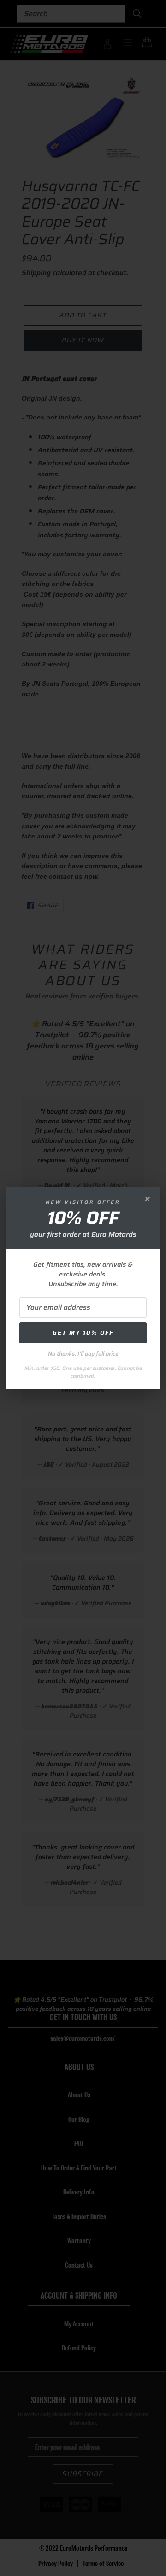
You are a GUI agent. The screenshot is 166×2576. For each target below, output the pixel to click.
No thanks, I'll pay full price (83, 1353)
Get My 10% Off (83, 1333)
